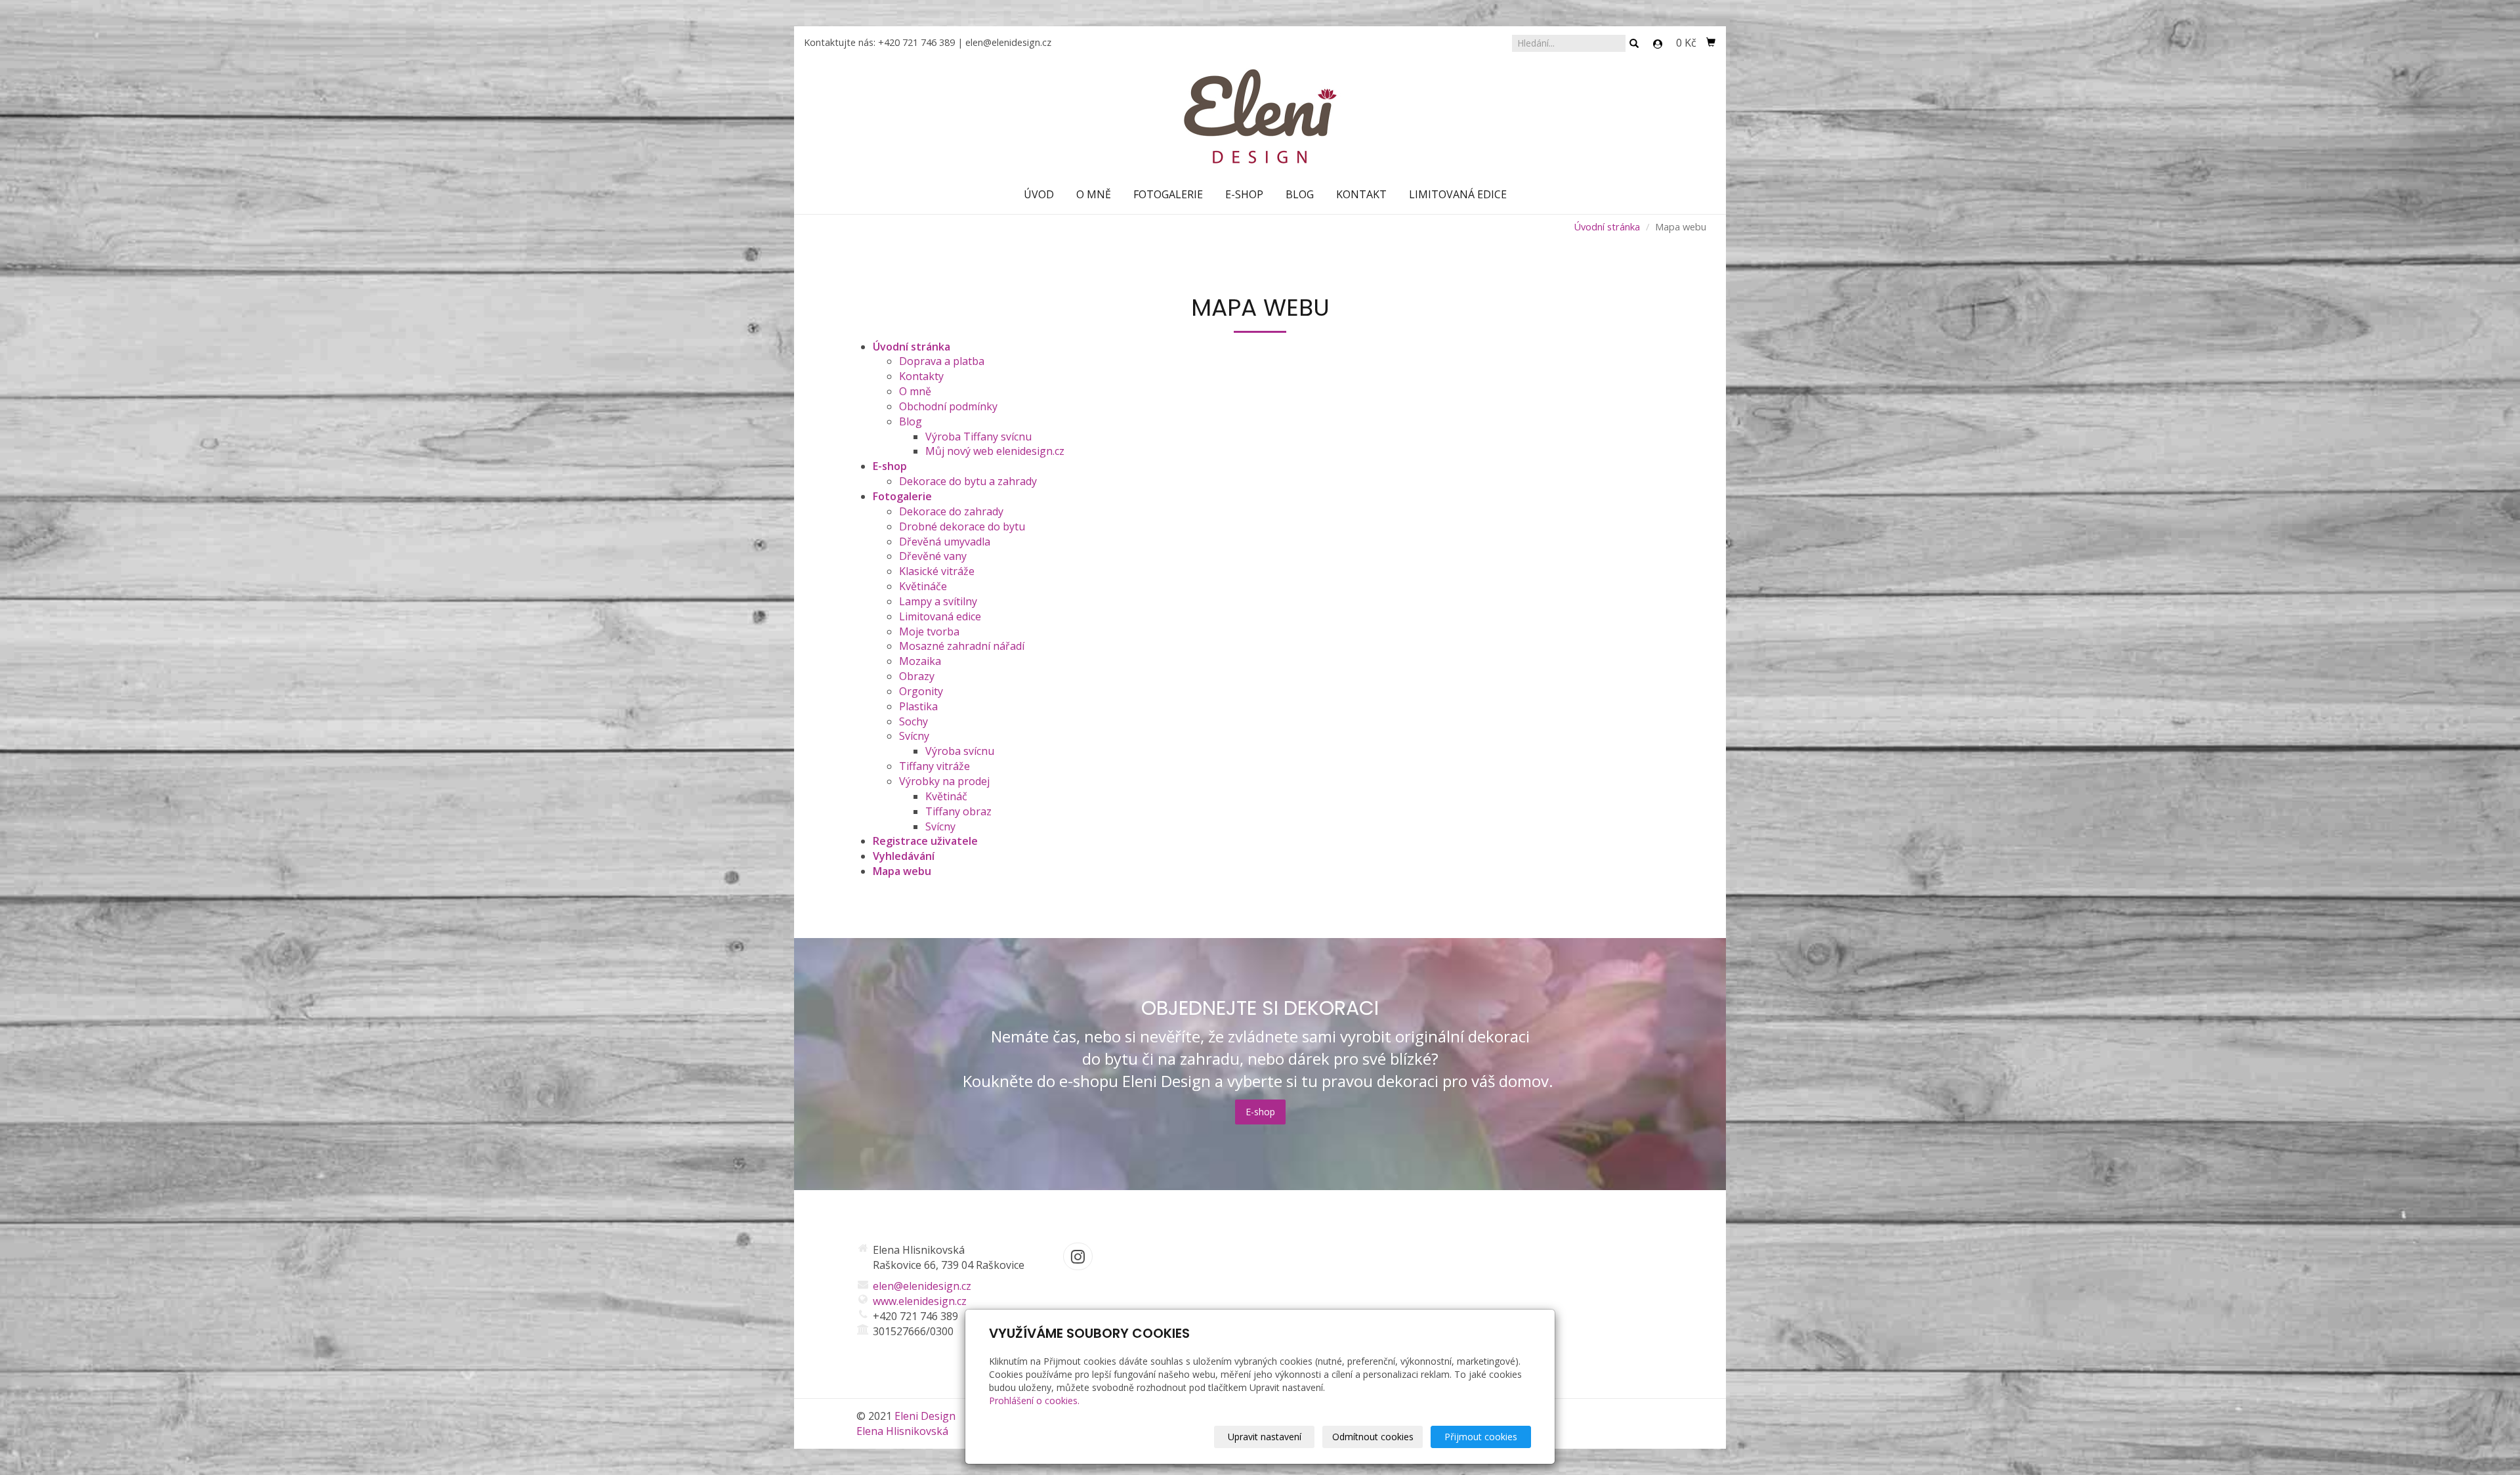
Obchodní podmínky (948, 406)
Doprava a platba (942, 361)
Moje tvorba (929, 631)
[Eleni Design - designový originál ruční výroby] (1260, 116)
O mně (1094, 194)
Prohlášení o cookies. (1034, 1400)
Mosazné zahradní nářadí (962, 646)
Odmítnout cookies (1373, 1437)
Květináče (923, 586)
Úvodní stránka (1607, 226)
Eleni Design (925, 1416)
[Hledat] (1634, 44)
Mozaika (920, 661)
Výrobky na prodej (944, 781)
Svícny (914, 736)
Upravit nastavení (1265, 1437)
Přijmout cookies (1481, 1437)
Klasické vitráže (937, 571)
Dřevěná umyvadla (945, 542)
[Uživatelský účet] (1658, 44)
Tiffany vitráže (934, 766)
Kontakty (921, 376)
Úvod (1039, 194)
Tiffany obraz (958, 811)
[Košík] (1711, 43)
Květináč (946, 796)
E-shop (1244, 194)
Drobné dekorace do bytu (962, 526)
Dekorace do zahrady (951, 511)
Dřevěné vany (933, 556)
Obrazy (917, 676)
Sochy (913, 721)
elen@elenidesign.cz (1008, 42)
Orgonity (921, 691)
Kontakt (1361, 194)
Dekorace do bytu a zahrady (968, 481)
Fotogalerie (1168, 194)
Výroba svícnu (960, 751)
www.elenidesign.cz (920, 1301)
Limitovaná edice (1458, 194)
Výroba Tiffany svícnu (978, 437)
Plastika (918, 706)
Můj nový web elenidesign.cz (995, 451)
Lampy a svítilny (938, 601)
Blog (1300, 194)
